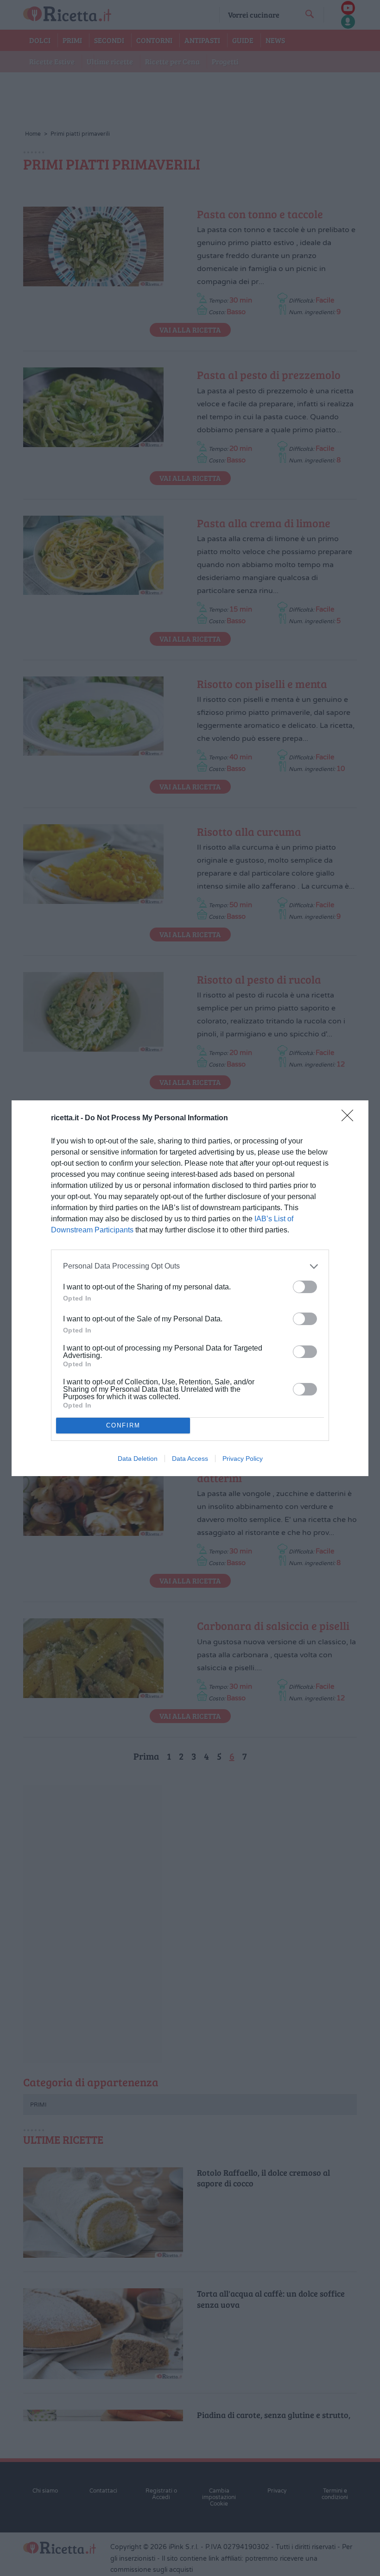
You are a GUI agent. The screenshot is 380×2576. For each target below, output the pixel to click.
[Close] (350, 1118)
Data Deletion (138, 1458)
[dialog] (190, 1288)
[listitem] (190, 1266)
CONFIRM (123, 1425)
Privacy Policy (243, 1458)
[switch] (305, 1287)
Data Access (190, 1458)
